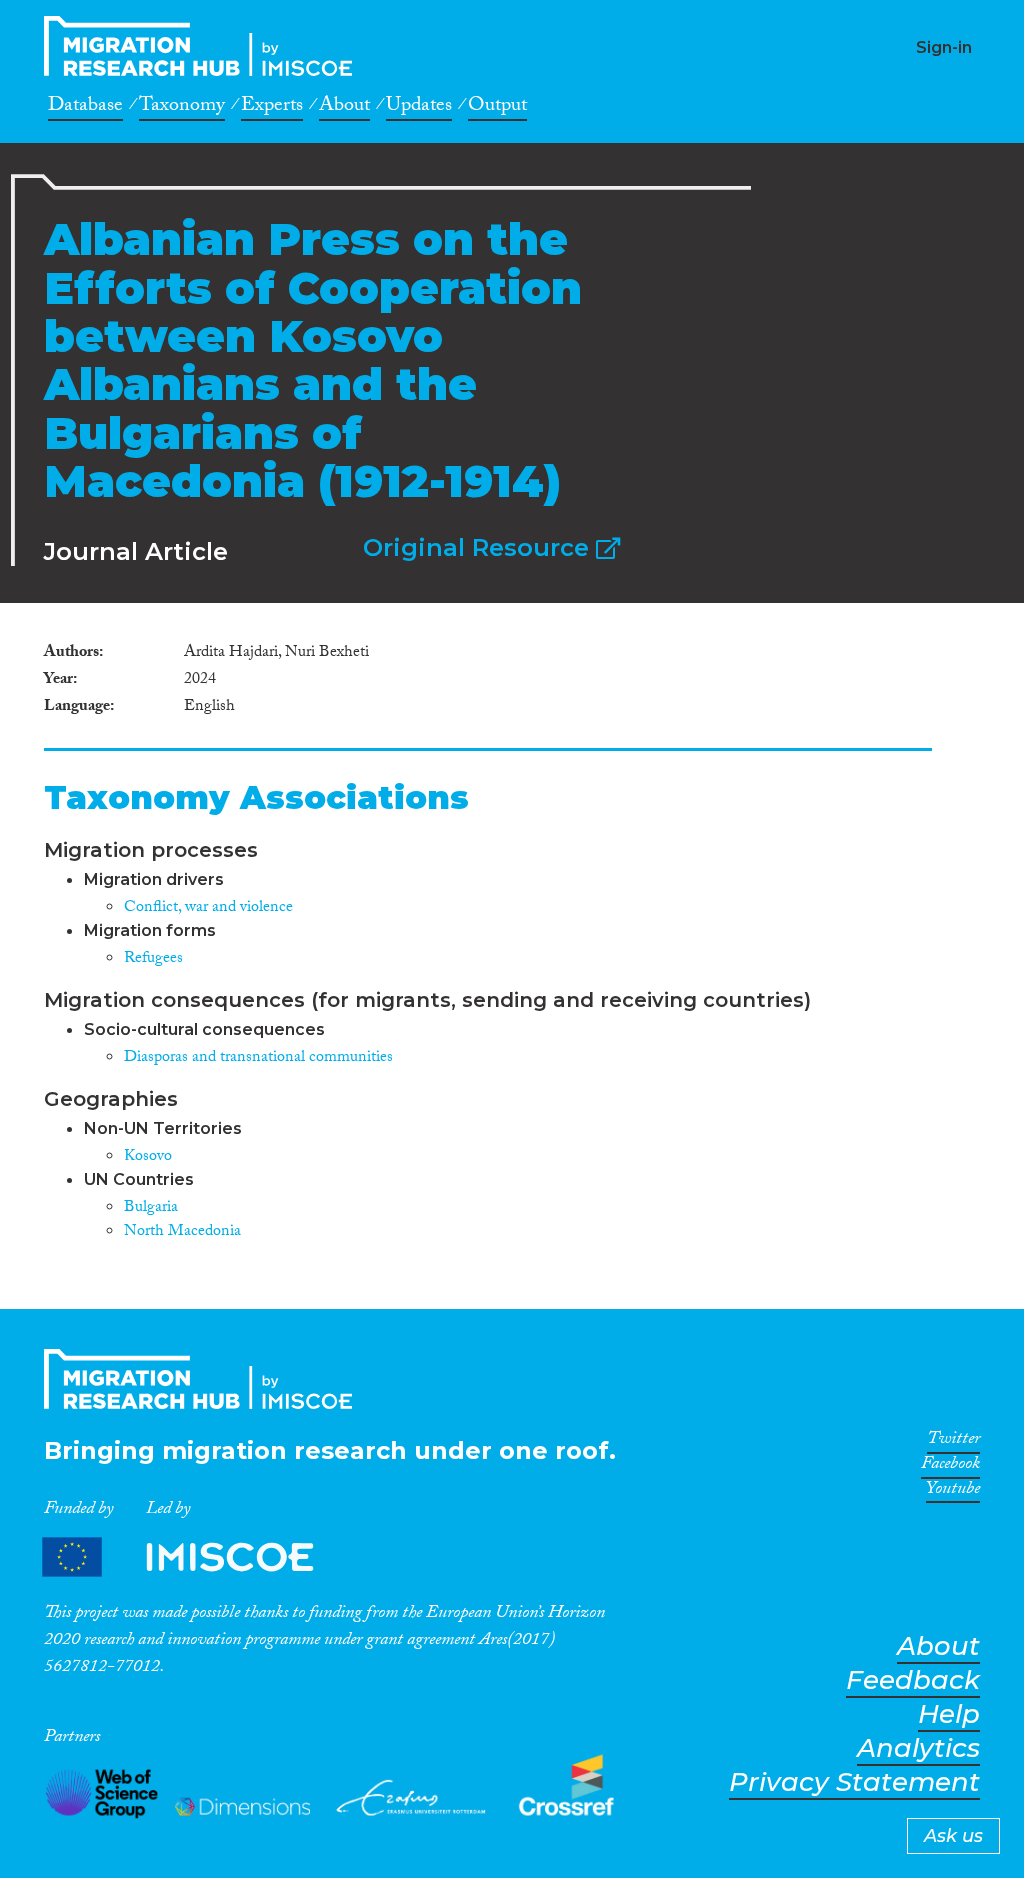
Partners (195, 1556)
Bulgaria (151, 1208)
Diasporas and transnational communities (258, 1058)
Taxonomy (182, 108)
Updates (419, 108)
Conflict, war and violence (208, 908)
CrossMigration (204, 46)
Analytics (918, 1748)
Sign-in (944, 47)
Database (85, 108)
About (344, 108)
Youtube (953, 1492)
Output (497, 108)
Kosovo (148, 1157)
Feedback (913, 1680)
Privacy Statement (854, 1782)
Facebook (950, 1467)
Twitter (953, 1442)
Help (949, 1714)
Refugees (153, 959)
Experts (272, 108)
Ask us (953, 1836)
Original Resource (479, 547)
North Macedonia (182, 1232)
